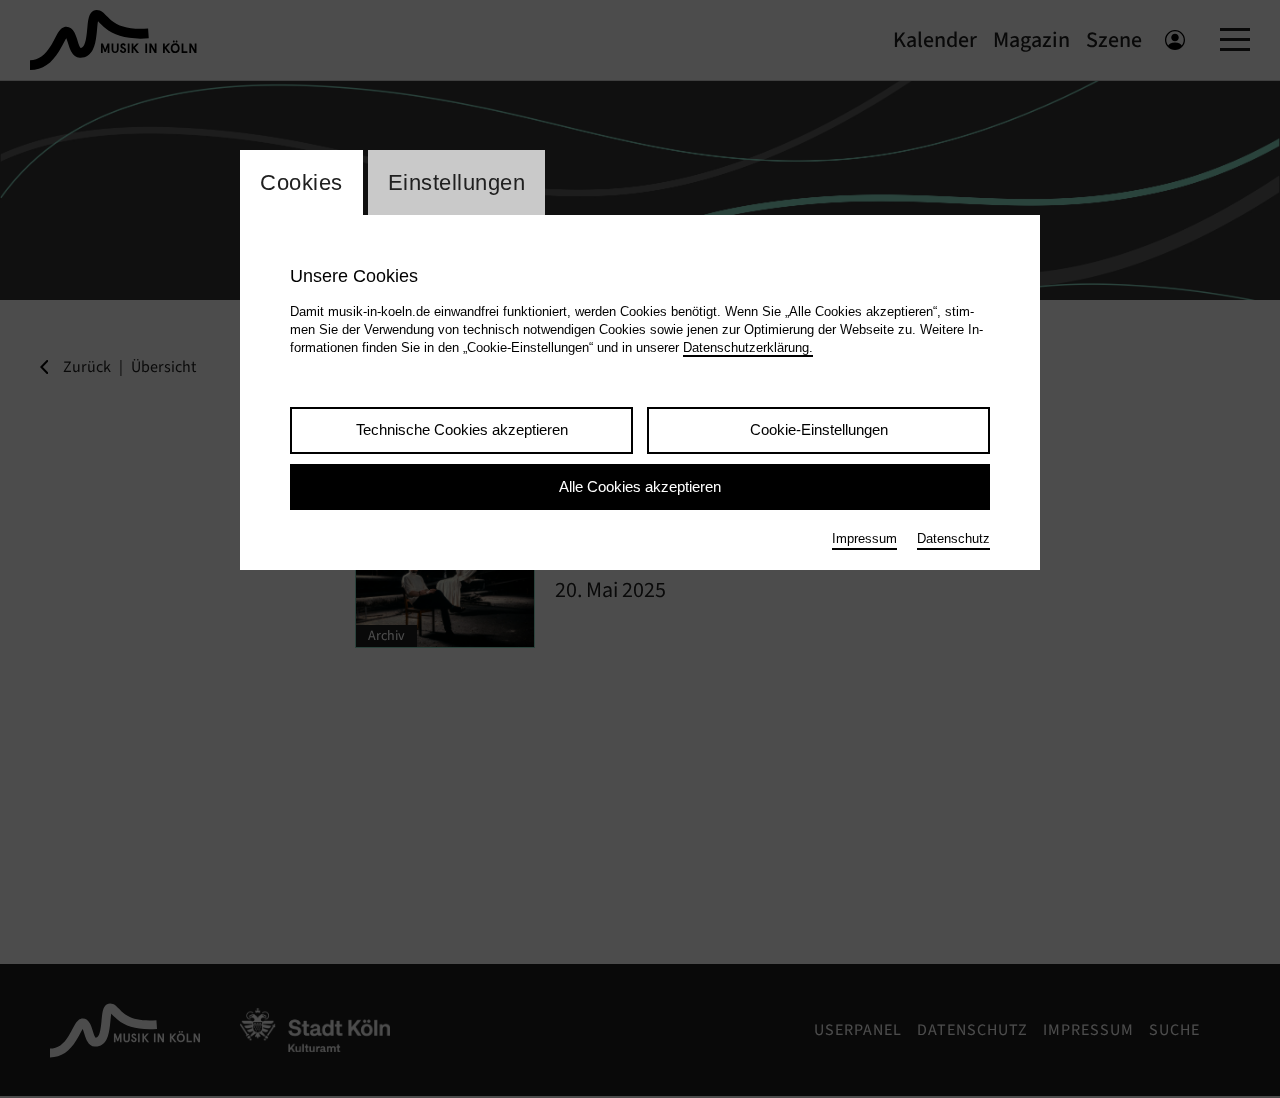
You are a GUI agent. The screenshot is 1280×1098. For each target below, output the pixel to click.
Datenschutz (953, 538)
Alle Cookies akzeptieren (640, 486)
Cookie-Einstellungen (819, 429)
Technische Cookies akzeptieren (462, 429)
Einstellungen (457, 182)
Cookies (301, 182)
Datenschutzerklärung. (748, 347)
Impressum (864, 538)
